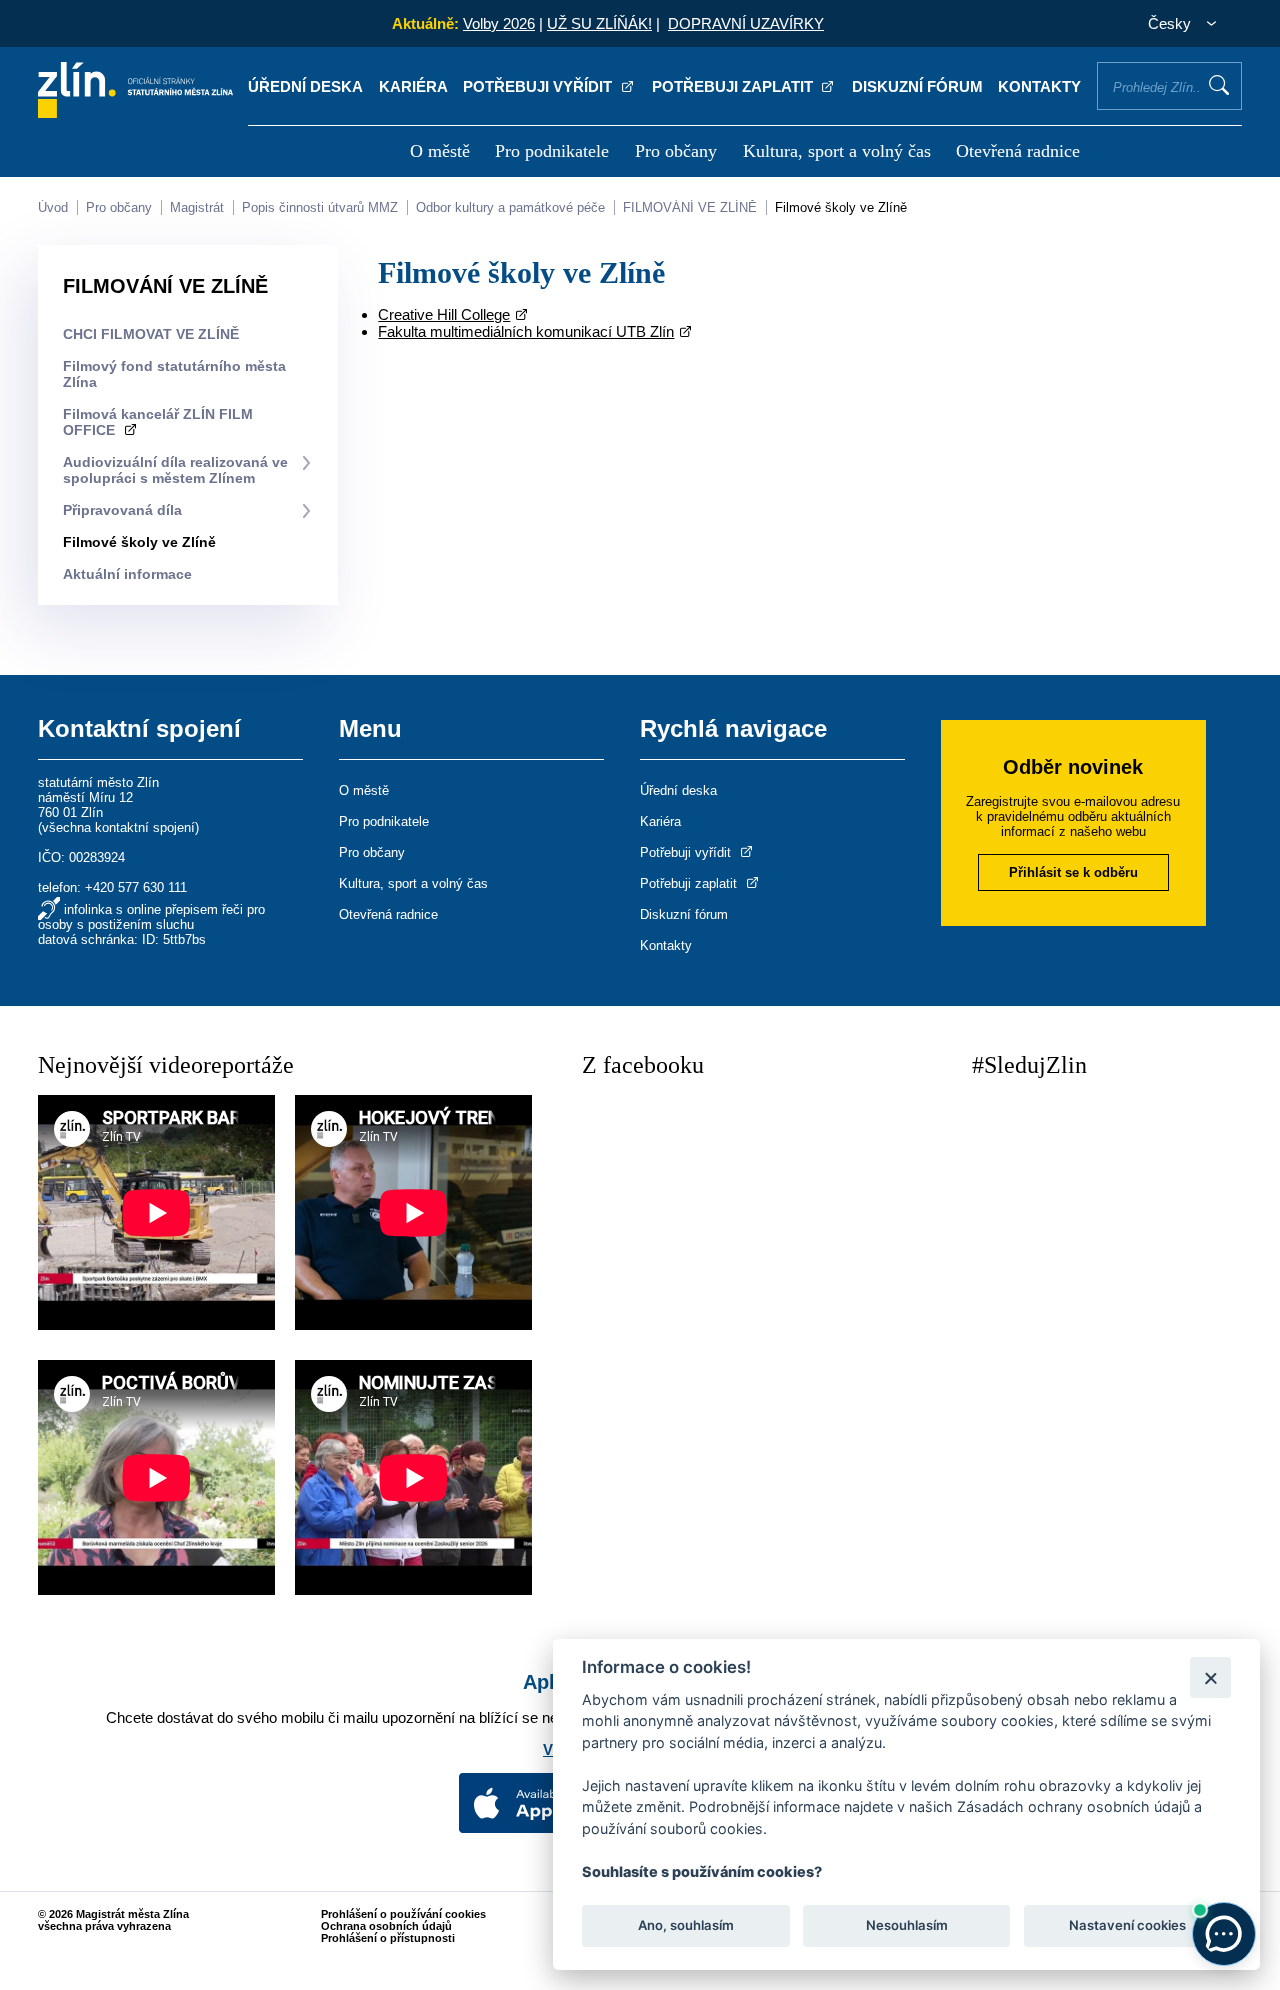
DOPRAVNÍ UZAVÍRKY (746, 23)
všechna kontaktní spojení (118, 827)
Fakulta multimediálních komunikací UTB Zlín (526, 331)
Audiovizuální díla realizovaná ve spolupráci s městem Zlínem (175, 470)
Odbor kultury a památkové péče (510, 207)
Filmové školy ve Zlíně (841, 207)
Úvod (53, 207)
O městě (440, 151)
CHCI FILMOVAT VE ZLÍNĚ (151, 334)
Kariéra (413, 86)
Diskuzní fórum (917, 86)
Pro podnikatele (552, 151)
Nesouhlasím (906, 1926)
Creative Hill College (444, 314)
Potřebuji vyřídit (539, 86)
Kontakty (1039, 86)
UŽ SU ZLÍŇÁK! (599, 23)
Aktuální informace (127, 574)
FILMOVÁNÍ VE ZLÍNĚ (690, 207)
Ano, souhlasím (686, 1926)
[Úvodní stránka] (135, 112)
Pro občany (676, 151)
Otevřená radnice (1018, 151)
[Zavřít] (1210, 1677)
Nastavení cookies (1127, 1926)
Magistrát (197, 207)
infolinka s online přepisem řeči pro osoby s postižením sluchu (151, 917)
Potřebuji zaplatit (734, 86)
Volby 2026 (499, 23)
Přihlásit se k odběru (1073, 872)
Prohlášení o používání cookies (403, 1914)
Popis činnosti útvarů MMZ (320, 207)
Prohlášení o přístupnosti (388, 1938)
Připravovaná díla (122, 510)
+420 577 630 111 (136, 887)
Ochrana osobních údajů (386, 1926)
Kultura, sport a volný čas (837, 151)
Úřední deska (305, 86)
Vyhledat (1219, 85)
